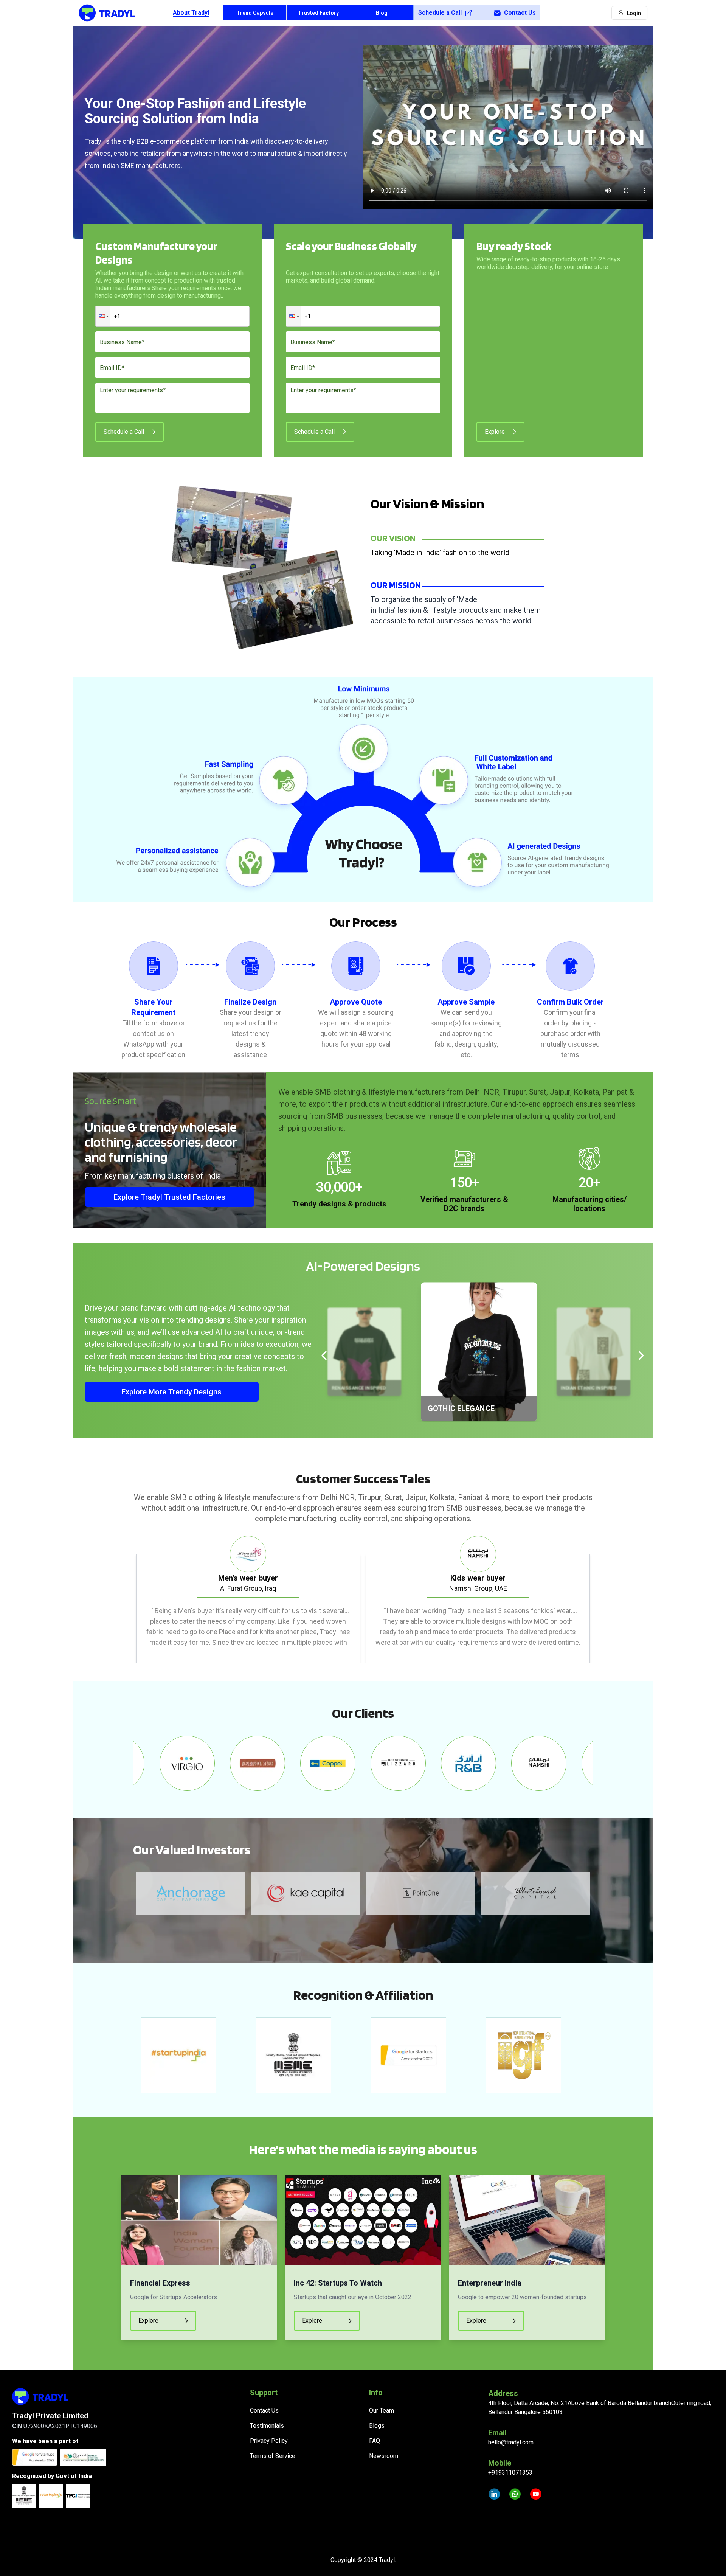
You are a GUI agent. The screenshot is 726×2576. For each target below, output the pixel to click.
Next (599, 1599)
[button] (103, 316)
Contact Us (520, 13)
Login (634, 13)
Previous (127, 1599)
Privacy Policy (269, 2441)
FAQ (375, 2441)
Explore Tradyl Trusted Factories (169, 1197)
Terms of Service (273, 2456)
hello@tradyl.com (511, 2442)
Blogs (377, 2426)
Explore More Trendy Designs (171, 1392)
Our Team (382, 2411)
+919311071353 (510, 2473)
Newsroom (384, 2456)
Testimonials (267, 2426)
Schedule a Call (440, 13)
